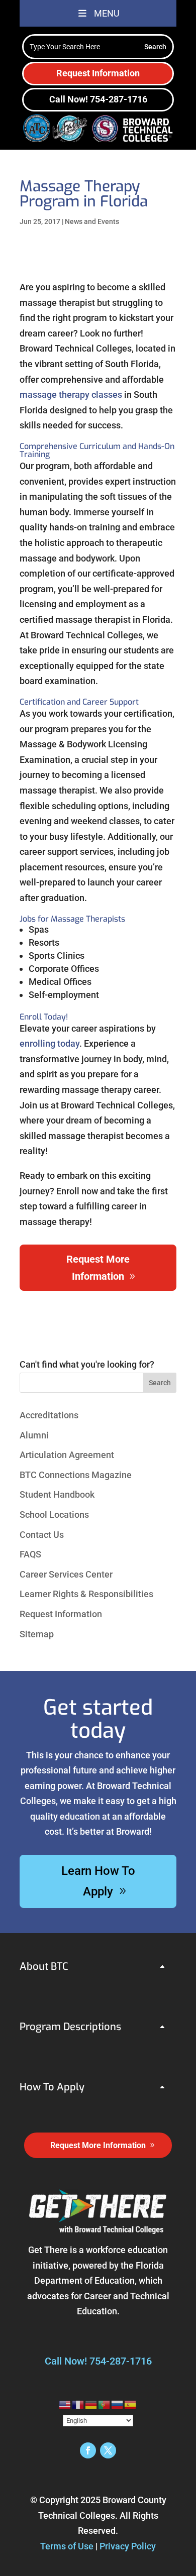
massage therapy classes (71, 395)
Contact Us (42, 1535)
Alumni (34, 1435)
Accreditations (49, 1415)
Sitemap (37, 1634)
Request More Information (98, 1268)
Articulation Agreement (67, 1455)
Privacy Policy (128, 2546)
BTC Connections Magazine (76, 1475)
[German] (91, 2404)
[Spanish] (131, 2404)
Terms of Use (67, 2546)
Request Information (98, 73)
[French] (78, 2404)
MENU (107, 13)
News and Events (92, 221)
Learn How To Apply (98, 1881)
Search (160, 1383)
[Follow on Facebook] (88, 2450)
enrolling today (50, 1043)
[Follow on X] (108, 2450)
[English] (65, 2404)
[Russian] (118, 2404)
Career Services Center (66, 1574)
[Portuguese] (105, 2404)
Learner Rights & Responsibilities (86, 1594)
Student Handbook (57, 1494)
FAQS (30, 1554)
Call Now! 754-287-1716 (98, 99)
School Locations (54, 1515)
